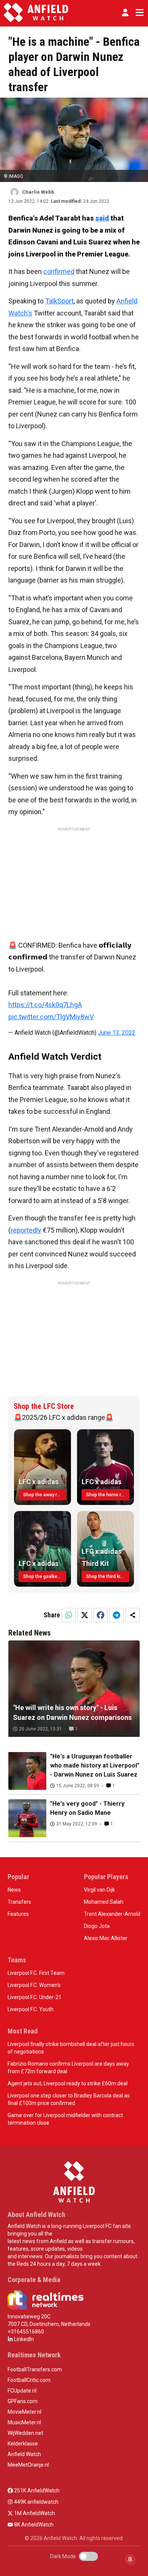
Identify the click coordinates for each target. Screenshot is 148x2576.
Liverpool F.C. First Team (36, 1973)
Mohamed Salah (104, 1902)
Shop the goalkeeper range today (45, 1576)
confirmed (59, 271)
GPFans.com (23, 2401)
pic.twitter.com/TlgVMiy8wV (51, 1017)
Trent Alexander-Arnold (112, 1914)
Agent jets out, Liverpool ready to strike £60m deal (68, 2083)
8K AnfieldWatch (33, 2525)
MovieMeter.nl (24, 2412)
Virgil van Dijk (99, 1890)
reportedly (26, 1230)
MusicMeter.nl (24, 2422)
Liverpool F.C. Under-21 (35, 1997)
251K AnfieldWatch (36, 2490)
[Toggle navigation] (138, 12)
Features (18, 1914)
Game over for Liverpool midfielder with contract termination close (65, 2119)
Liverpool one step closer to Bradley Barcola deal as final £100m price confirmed (69, 2099)
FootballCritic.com (29, 2380)
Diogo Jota (97, 1926)
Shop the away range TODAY (45, 1495)
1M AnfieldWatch (34, 2513)
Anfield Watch (24, 2454)
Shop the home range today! (108, 1495)
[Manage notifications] (130, 2559)
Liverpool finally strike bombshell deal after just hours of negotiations (71, 2048)
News (14, 1890)
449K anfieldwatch (36, 2502)
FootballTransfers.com (35, 2369)
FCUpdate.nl (22, 2391)
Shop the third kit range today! (108, 1576)
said (102, 218)
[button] (125, 12)
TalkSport (59, 301)
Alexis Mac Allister (106, 1938)
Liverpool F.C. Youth (31, 2009)
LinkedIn (23, 2339)
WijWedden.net (25, 2433)
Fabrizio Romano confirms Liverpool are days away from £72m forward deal (68, 2068)
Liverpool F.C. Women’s (34, 1985)
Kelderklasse (23, 2444)
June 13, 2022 (117, 1033)
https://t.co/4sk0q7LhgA (45, 1005)
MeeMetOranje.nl (28, 2465)
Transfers (19, 1902)
